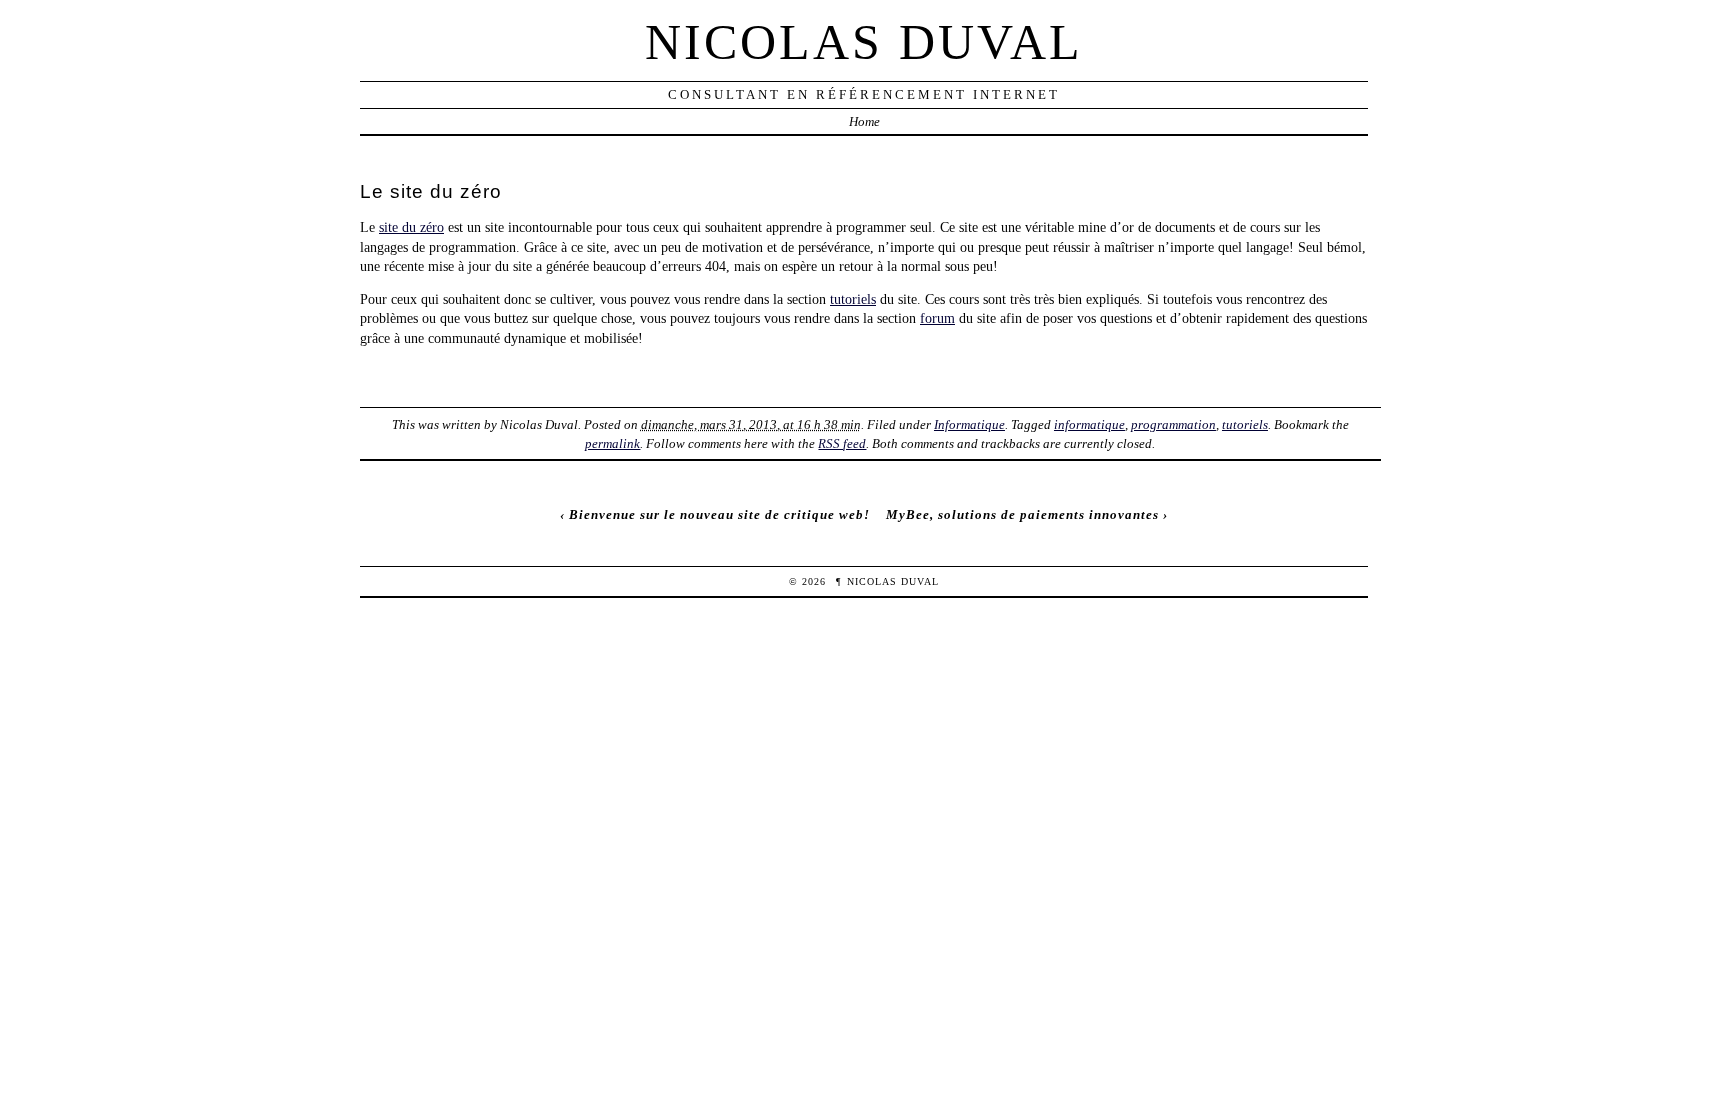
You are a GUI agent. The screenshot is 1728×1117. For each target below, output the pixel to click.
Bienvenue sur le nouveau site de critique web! (719, 514)
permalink (612, 443)
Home (864, 121)
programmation (1173, 424)
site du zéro (411, 227)
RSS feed (842, 443)
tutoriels (853, 299)
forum (937, 318)
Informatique (969, 424)
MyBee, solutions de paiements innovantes (1022, 514)
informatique (1089, 424)
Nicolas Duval (864, 42)
